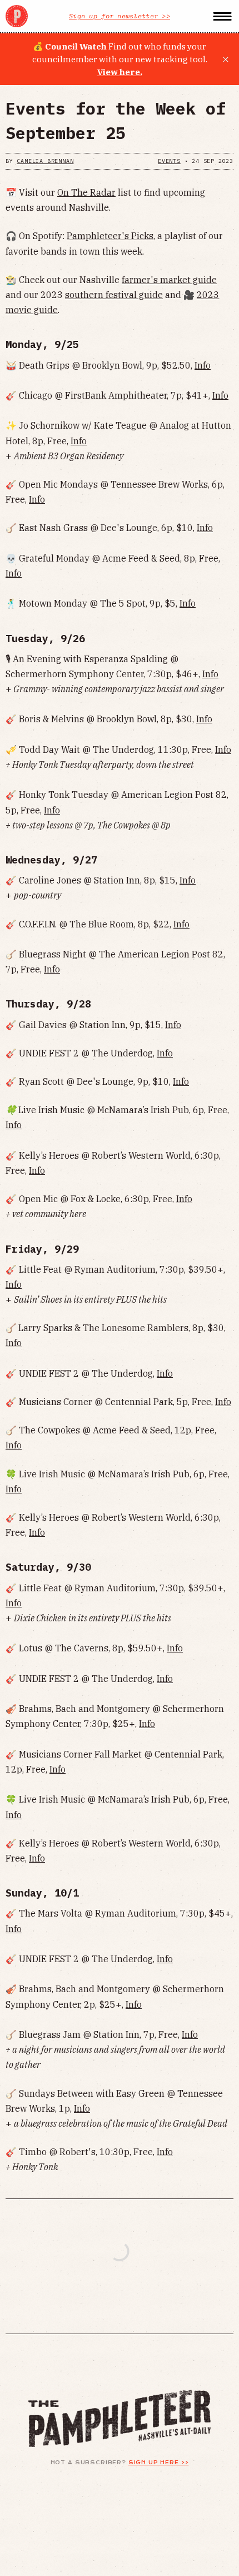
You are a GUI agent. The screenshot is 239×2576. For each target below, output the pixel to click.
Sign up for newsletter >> (120, 16)
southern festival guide (114, 295)
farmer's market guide (169, 280)
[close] (226, 59)
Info (203, 365)
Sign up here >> (159, 2463)
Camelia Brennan (45, 161)
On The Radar (86, 192)
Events (169, 161)
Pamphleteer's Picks (110, 236)
